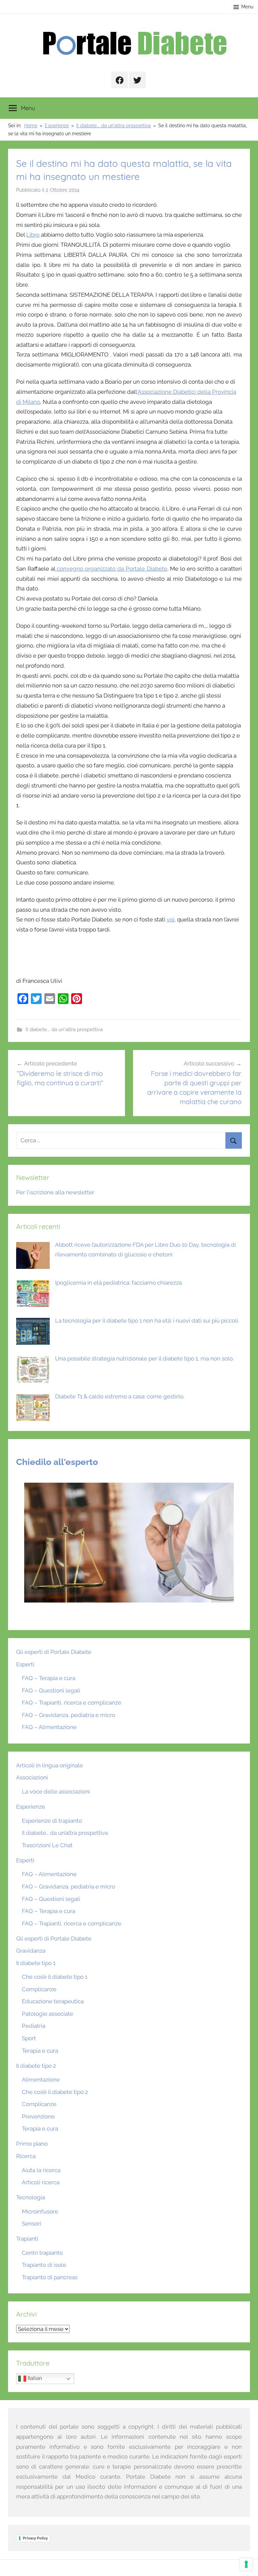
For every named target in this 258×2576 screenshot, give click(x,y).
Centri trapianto (42, 2253)
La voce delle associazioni (56, 1792)
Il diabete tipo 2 (36, 2066)
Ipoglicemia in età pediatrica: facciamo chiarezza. (119, 1283)
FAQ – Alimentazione (49, 1727)
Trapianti (27, 2239)
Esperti (25, 1664)
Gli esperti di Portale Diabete (54, 1652)
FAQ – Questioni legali (51, 1690)
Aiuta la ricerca (41, 2170)
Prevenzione (38, 2116)
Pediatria (34, 2026)
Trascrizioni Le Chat (47, 1845)
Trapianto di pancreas (50, 2277)
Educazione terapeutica (53, 2001)
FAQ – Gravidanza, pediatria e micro (69, 1715)
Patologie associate (48, 2014)
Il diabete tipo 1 (36, 1963)
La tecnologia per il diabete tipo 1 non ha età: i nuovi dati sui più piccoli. (147, 1321)
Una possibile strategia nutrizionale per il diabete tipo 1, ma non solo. (144, 1358)
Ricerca (26, 2156)
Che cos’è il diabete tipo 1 (55, 1977)
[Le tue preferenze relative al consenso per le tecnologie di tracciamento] (246, 2564)
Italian (34, 2378)
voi (170, 919)
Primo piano (32, 2144)
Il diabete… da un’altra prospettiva (65, 1833)
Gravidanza (31, 1951)
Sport (29, 2038)
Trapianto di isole (44, 2265)
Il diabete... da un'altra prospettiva (64, 1030)
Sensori (32, 2224)
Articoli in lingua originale (50, 1765)
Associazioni (32, 1777)
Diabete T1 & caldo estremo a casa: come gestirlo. (120, 1396)
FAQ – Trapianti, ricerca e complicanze (72, 1703)
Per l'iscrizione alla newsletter (55, 1192)
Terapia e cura (40, 2051)
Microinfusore (40, 2211)
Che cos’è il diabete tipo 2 (55, 2092)
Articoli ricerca (41, 2182)
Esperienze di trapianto (52, 1821)
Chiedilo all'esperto (57, 1462)
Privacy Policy (35, 2538)
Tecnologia (31, 2197)
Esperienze (31, 1807)
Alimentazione (41, 2080)
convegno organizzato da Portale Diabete (111, 569)
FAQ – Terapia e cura (49, 1678)
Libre (33, 235)
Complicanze (39, 1989)
